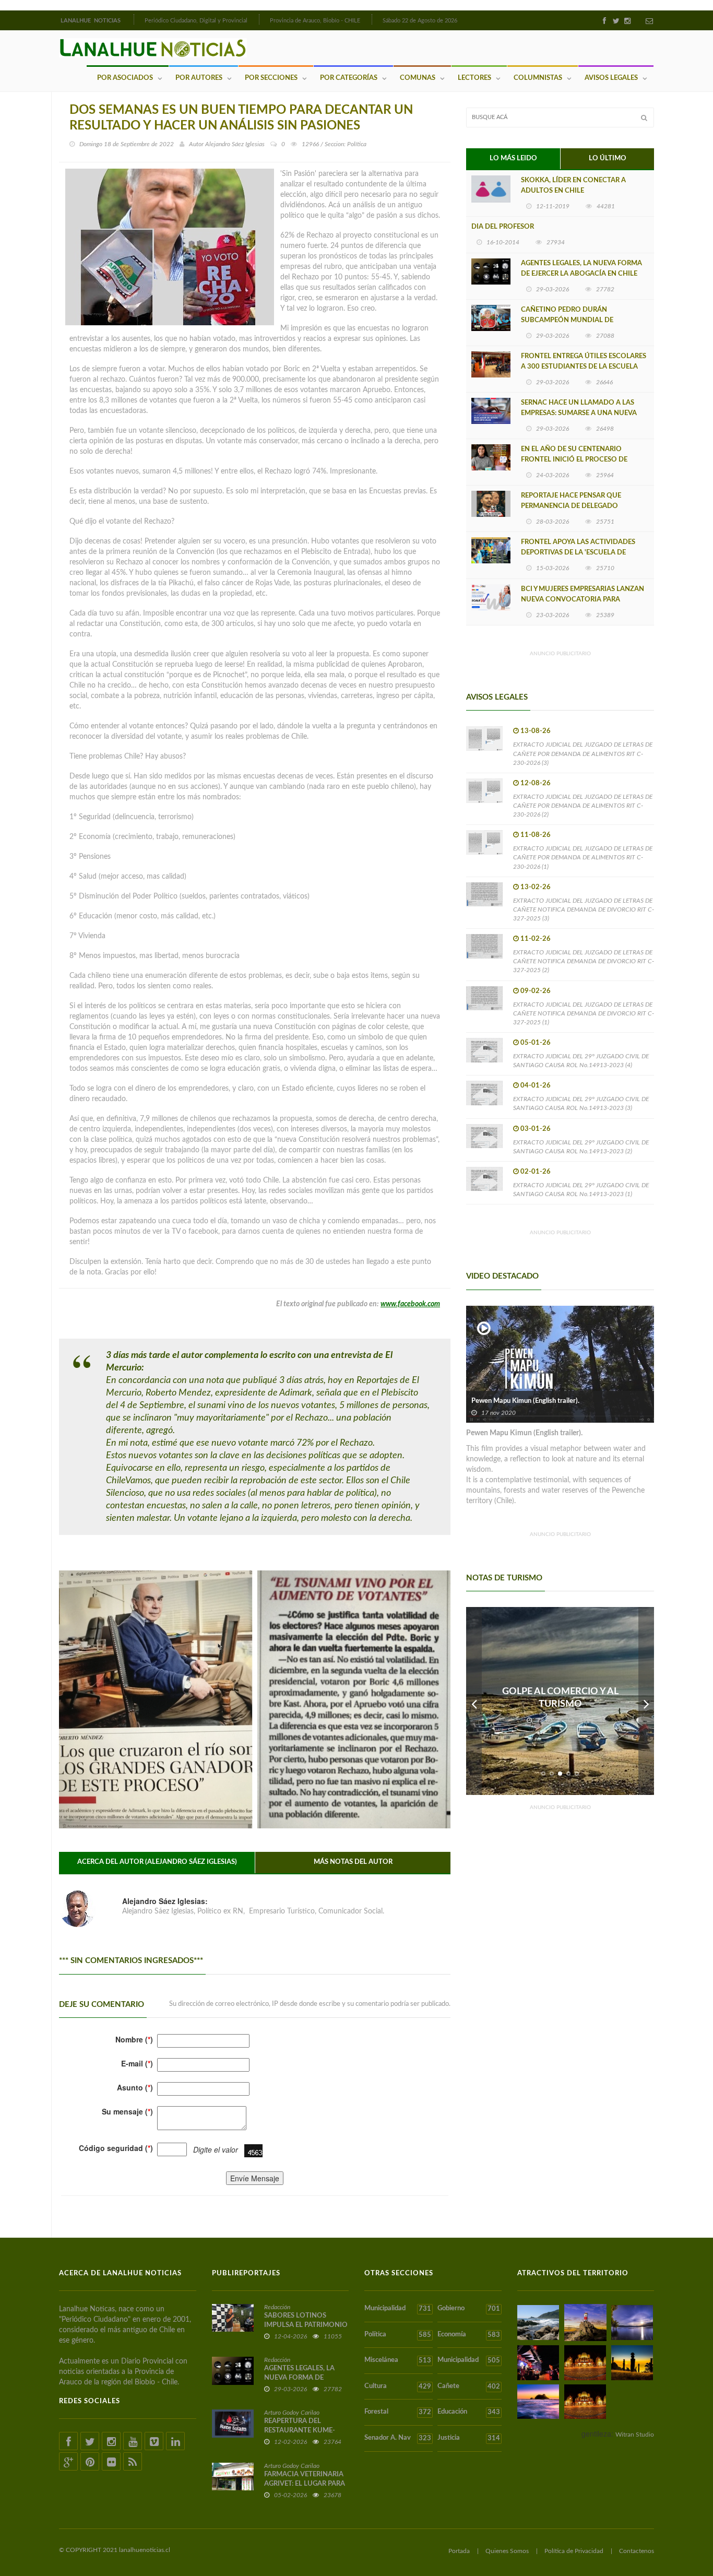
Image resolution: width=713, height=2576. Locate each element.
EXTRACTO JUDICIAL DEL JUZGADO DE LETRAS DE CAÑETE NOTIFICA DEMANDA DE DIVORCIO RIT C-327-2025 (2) (584, 961)
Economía (468, 2335)
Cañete (468, 2386)
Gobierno (468, 2309)
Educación (468, 2412)
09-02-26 (536, 991)
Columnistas (538, 78)
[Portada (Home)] (133, 19)
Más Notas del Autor (353, 1862)
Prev (474, 1701)
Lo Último (608, 158)
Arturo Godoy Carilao (292, 2413)
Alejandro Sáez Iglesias (235, 144)
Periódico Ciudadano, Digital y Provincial (196, 21)
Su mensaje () (127, 2111)
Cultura (398, 2386)
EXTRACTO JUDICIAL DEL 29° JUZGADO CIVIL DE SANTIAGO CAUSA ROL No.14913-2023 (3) (581, 1103)
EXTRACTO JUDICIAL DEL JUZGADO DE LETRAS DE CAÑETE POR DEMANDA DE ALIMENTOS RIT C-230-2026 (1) (583, 857)
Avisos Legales (611, 78)
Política (398, 2335)
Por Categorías (349, 78)
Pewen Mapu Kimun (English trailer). (525, 1401)
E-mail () (137, 2063)
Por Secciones (271, 78)
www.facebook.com (410, 1304)
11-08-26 (536, 835)
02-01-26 (536, 1172)
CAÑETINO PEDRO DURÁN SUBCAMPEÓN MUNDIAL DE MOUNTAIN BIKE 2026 (567, 320)
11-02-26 (536, 939)
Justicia (468, 2438)
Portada (459, 2551)
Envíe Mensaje (255, 2178)
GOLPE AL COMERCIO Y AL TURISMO (560, 1698)
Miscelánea (398, 2360)
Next (646, 1701)
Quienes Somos (507, 2551)
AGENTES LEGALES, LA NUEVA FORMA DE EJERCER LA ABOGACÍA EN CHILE (581, 269)
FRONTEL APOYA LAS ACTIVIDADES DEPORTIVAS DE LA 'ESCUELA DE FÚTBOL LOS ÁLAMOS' (578, 553)
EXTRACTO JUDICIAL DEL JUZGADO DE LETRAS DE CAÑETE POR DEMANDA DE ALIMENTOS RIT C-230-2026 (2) (583, 806)
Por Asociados (125, 78)
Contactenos (637, 2551)
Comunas (418, 78)
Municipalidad (398, 2309)
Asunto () (135, 2087)
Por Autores (199, 78)
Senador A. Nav (398, 2438)
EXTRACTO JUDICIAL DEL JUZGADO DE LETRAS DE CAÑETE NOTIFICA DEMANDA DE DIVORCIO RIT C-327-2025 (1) (584, 1013)
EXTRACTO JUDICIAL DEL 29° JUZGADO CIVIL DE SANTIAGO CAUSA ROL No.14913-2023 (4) (581, 1061)
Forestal (398, 2412)
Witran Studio (635, 2435)
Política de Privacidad (574, 2551)
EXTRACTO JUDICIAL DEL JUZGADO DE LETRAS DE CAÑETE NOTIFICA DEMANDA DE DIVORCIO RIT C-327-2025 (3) (584, 909)
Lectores (474, 78)
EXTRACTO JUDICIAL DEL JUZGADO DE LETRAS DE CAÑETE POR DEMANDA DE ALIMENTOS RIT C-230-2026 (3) (583, 753)
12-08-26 (536, 783)
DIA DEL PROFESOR (503, 227)
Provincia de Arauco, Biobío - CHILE (315, 21)
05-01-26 (536, 1043)
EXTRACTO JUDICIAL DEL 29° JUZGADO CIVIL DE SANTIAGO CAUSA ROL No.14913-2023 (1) (581, 1190)
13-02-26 (536, 887)
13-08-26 (536, 731)
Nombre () (134, 2039)
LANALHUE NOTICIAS (91, 21)
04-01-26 (536, 1086)
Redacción (277, 2307)
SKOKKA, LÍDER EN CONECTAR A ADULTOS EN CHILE (573, 186)
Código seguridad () (116, 2148)
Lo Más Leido (513, 158)
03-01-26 (536, 1129)
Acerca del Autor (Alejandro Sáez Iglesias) (157, 1862)
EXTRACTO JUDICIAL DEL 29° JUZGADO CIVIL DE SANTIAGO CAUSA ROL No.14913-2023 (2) (581, 1147)
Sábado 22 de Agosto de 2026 (420, 21)
